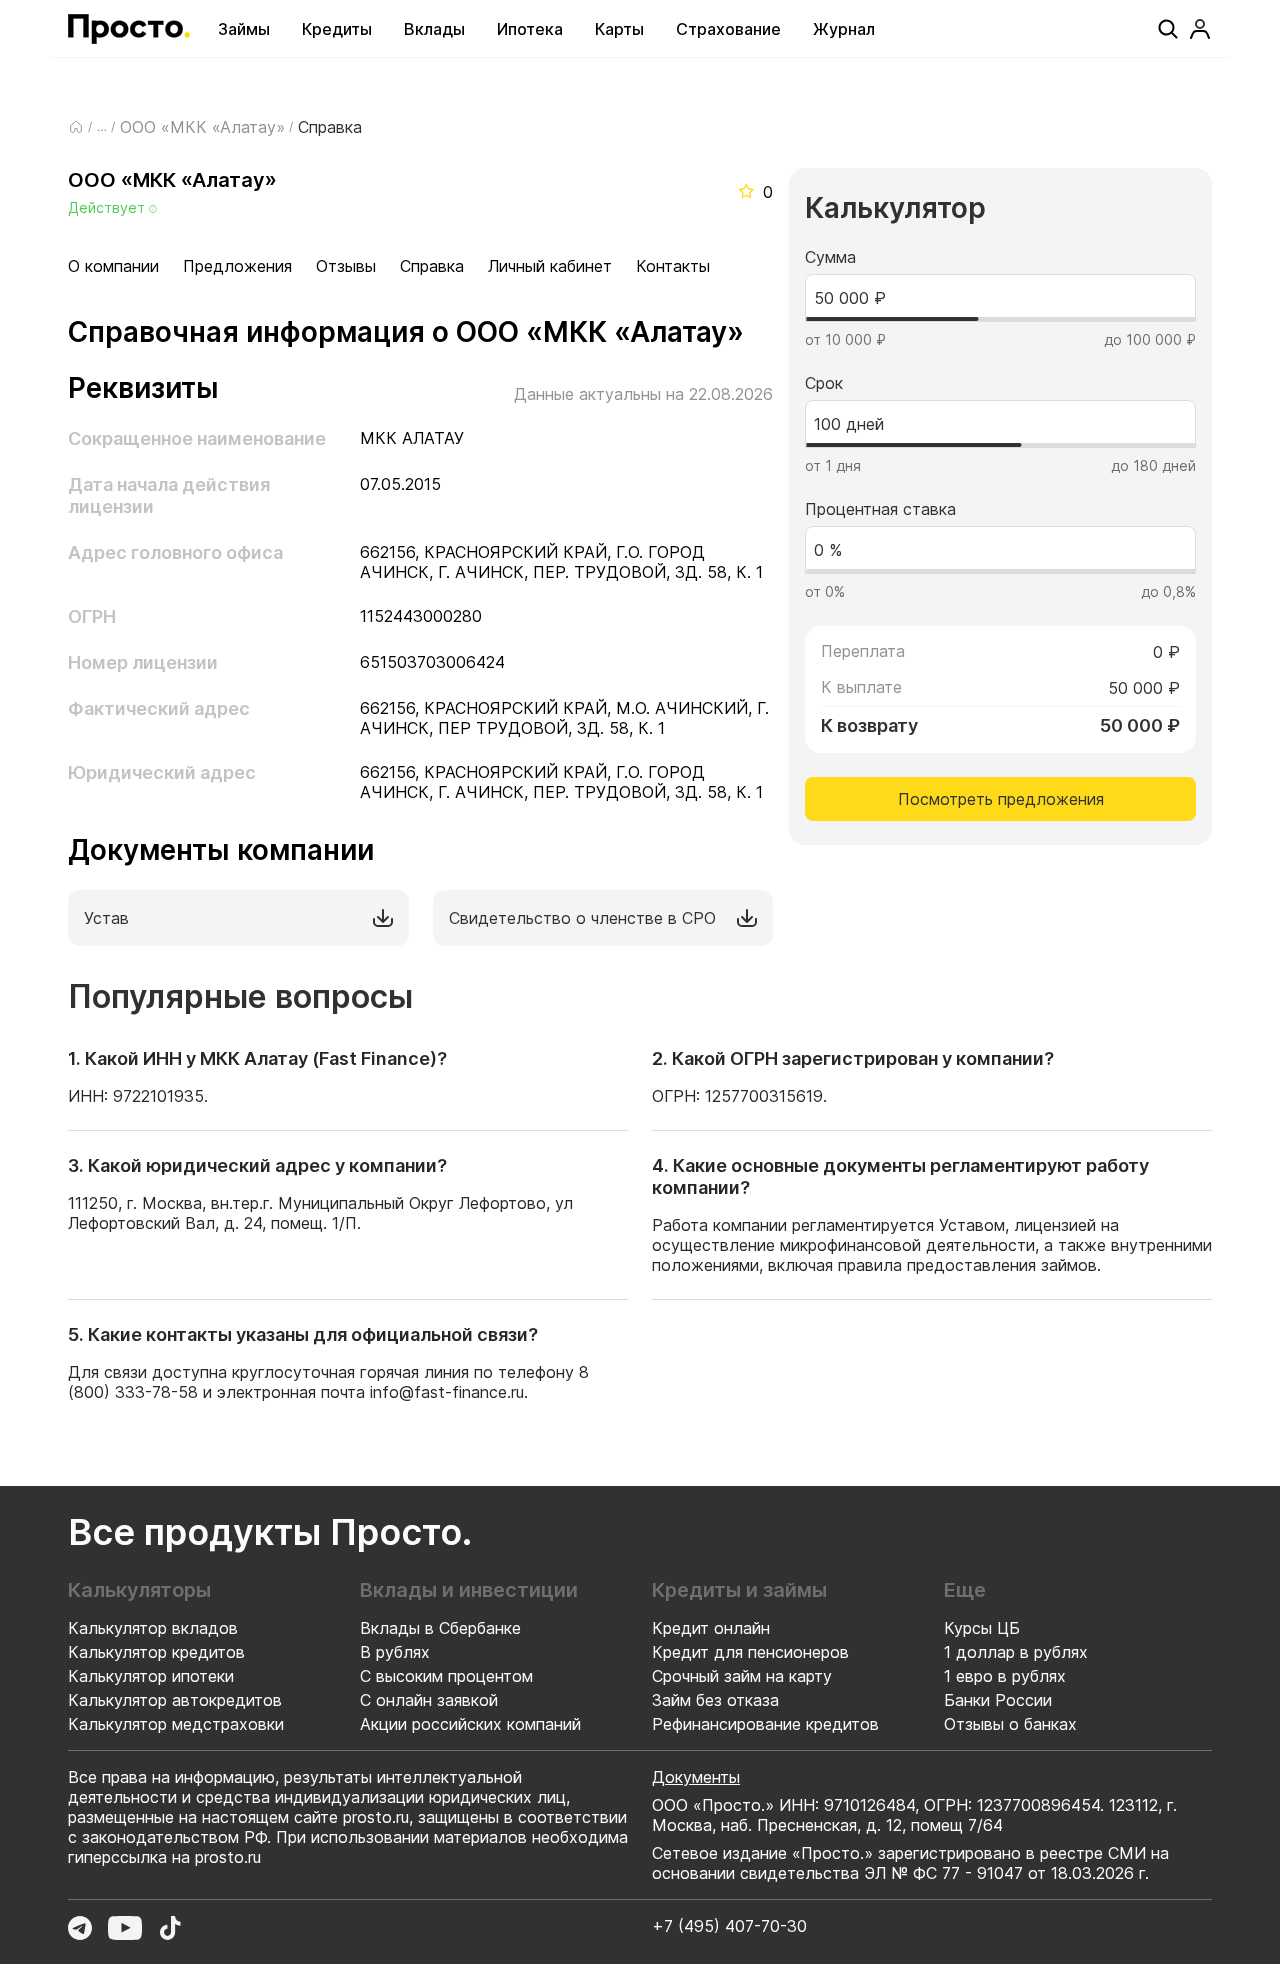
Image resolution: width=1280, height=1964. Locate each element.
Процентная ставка (880, 509)
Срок (824, 383)
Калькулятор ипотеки (151, 1676)
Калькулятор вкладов (153, 1628)
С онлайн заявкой (429, 1700)
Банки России (998, 1700)
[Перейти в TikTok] (170, 1928)
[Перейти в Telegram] (80, 1928)
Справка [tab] (432, 266)
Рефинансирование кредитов (765, 1724)
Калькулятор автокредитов (175, 1700)
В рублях (395, 1652)
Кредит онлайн (711, 1628)
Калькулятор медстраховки (176, 1724)
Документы (696, 1777)
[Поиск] (1168, 29)
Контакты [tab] (673, 266)
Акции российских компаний (470, 1724)
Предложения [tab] (237, 266)
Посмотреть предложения (1001, 799)
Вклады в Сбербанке (440, 1628)
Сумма (830, 257)
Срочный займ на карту (742, 1676)
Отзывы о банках (1010, 1724)
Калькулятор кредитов (156, 1652)
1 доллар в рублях (1016, 1652)
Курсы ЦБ (982, 1628)
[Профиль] (1200, 29)
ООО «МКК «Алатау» (202, 127)
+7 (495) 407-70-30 (729, 1926)
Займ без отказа (715, 1700)
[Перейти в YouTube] (125, 1928)
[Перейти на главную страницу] (129, 29)
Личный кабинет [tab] (550, 266)
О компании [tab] (113, 266)
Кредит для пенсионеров (750, 1652)
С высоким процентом (446, 1676)
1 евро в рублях (1005, 1676)
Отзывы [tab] (346, 266)
